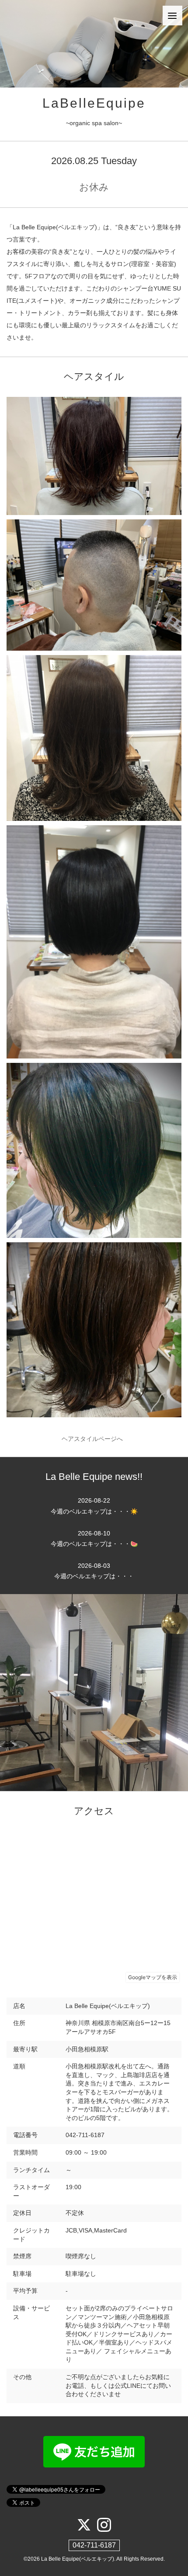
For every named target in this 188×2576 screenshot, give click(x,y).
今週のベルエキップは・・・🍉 (94, 1539)
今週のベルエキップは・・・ (94, 1571)
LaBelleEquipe (94, 103)
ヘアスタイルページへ (94, 1439)
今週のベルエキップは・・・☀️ (94, 1506)
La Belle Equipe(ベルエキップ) (78, 2559)
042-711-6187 (94, 2545)
